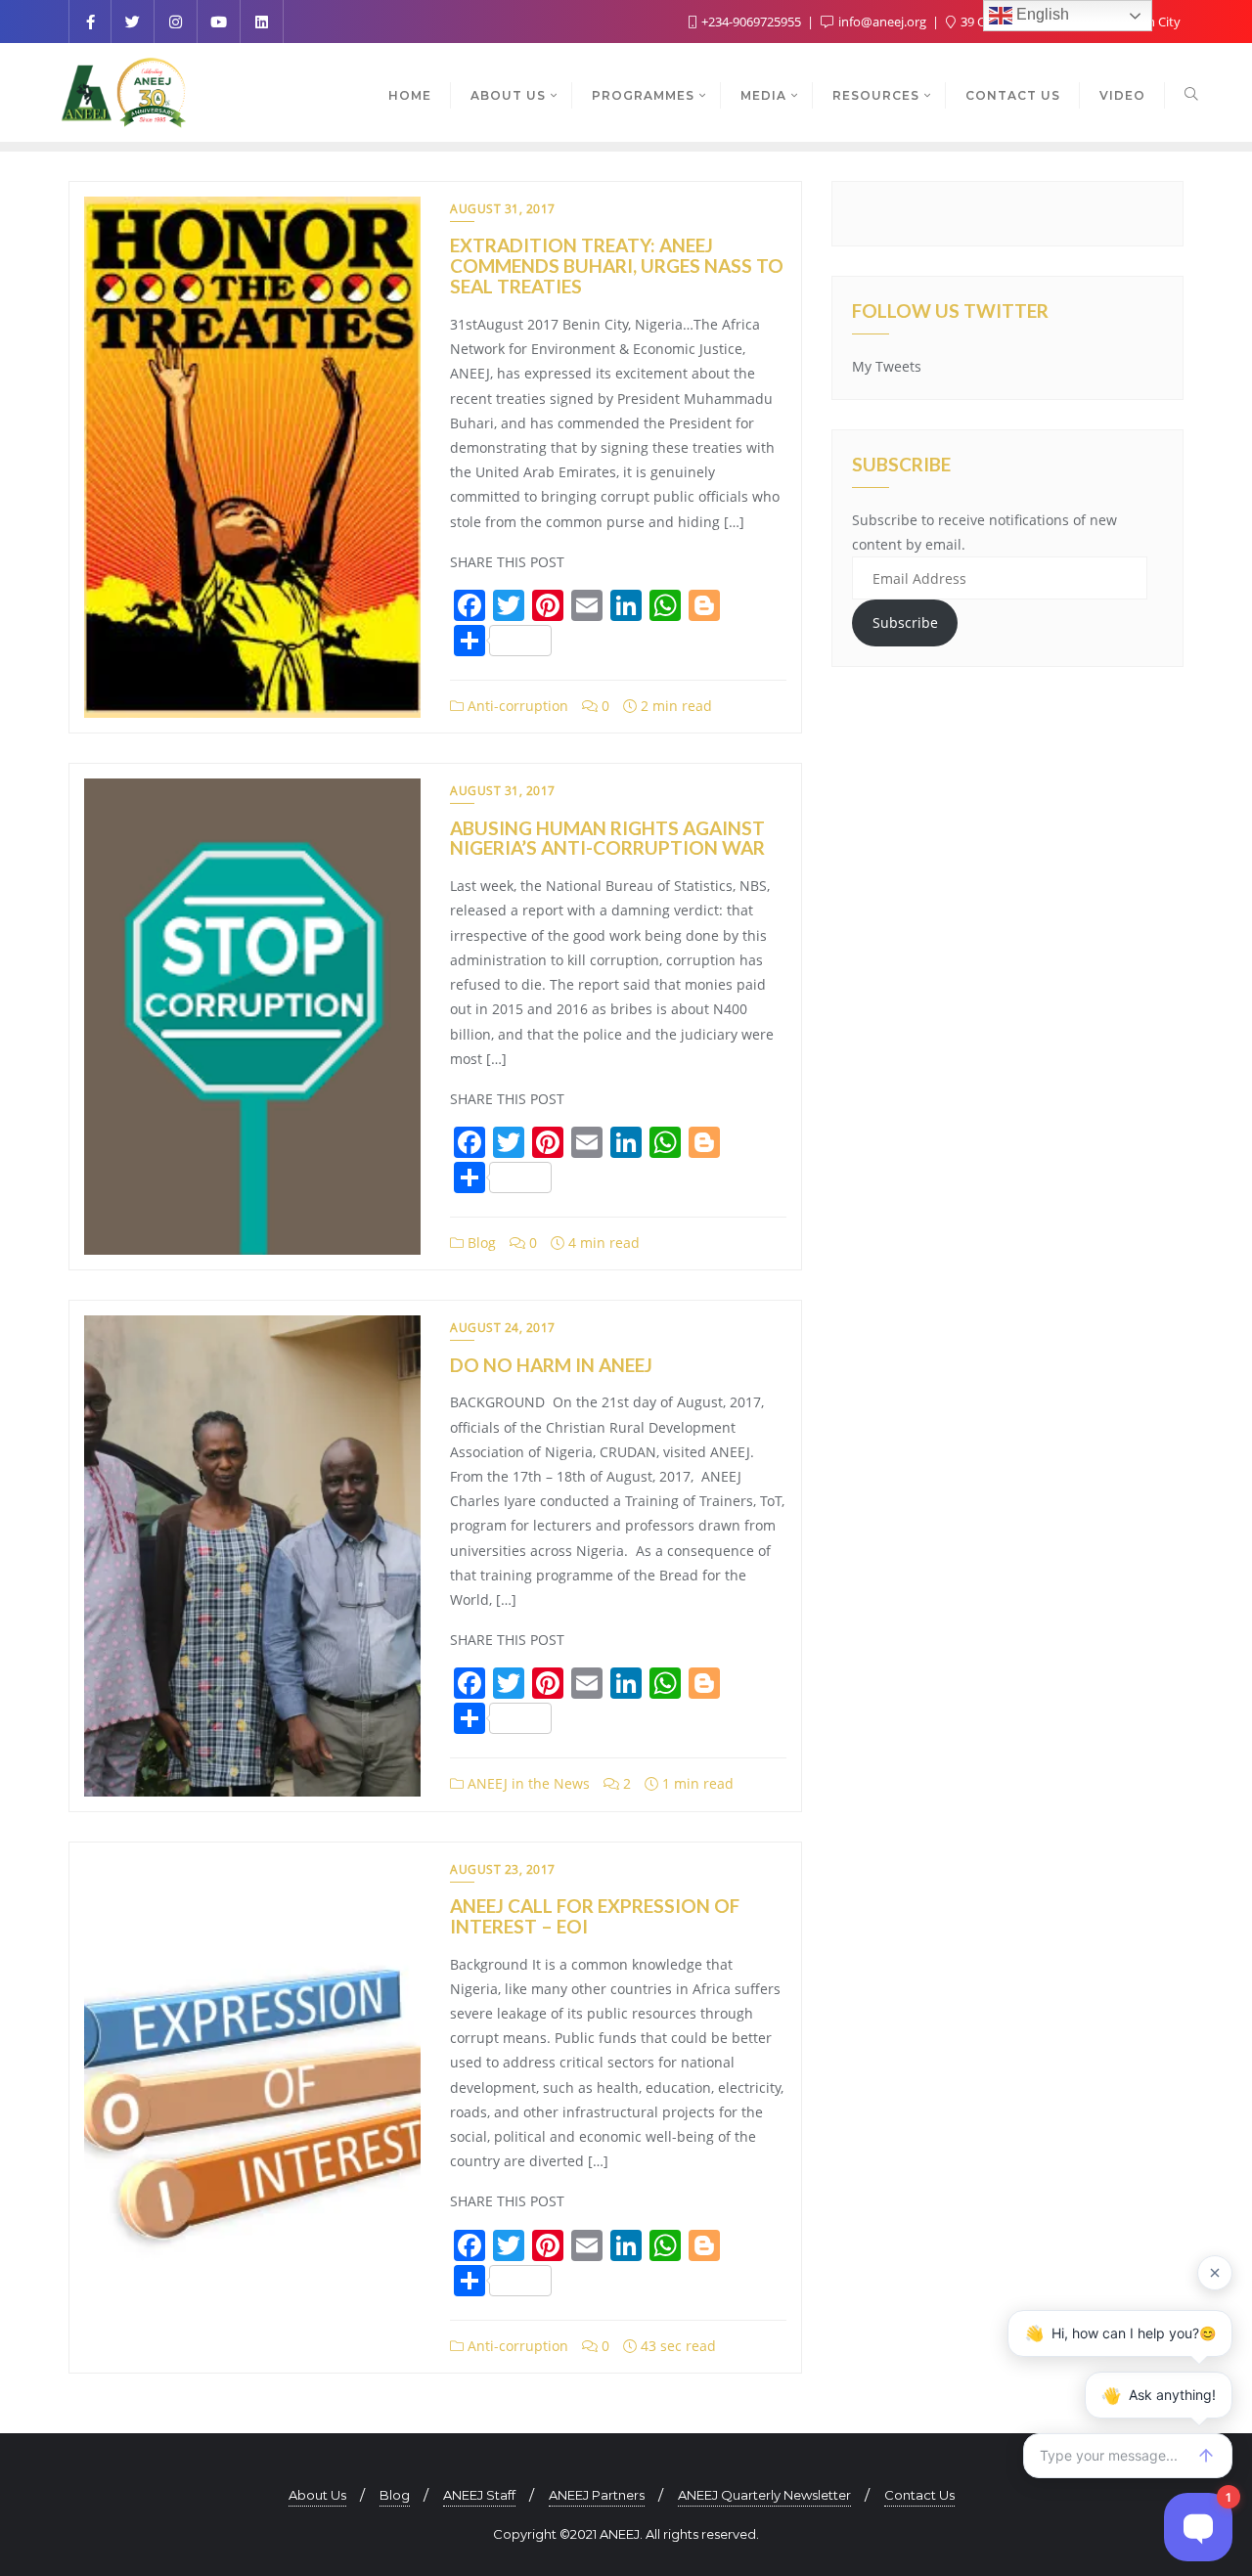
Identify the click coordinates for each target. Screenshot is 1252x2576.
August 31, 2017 (503, 209)
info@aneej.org (882, 22)
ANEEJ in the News (527, 1783)
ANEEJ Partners (597, 2495)
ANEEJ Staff (479, 2495)
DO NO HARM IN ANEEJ (551, 1365)
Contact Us (919, 2495)
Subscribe (905, 622)
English (1041, 14)
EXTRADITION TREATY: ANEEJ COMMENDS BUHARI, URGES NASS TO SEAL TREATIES (617, 266)
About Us (317, 2495)
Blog (480, 1243)
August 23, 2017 (503, 1869)
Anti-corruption (516, 706)
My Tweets (887, 366)
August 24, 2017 (503, 1328)
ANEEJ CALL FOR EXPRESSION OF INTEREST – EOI (595, 1916)
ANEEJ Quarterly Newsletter (764, 2495)
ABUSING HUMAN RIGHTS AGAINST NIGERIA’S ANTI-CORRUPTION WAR (607, 838)
